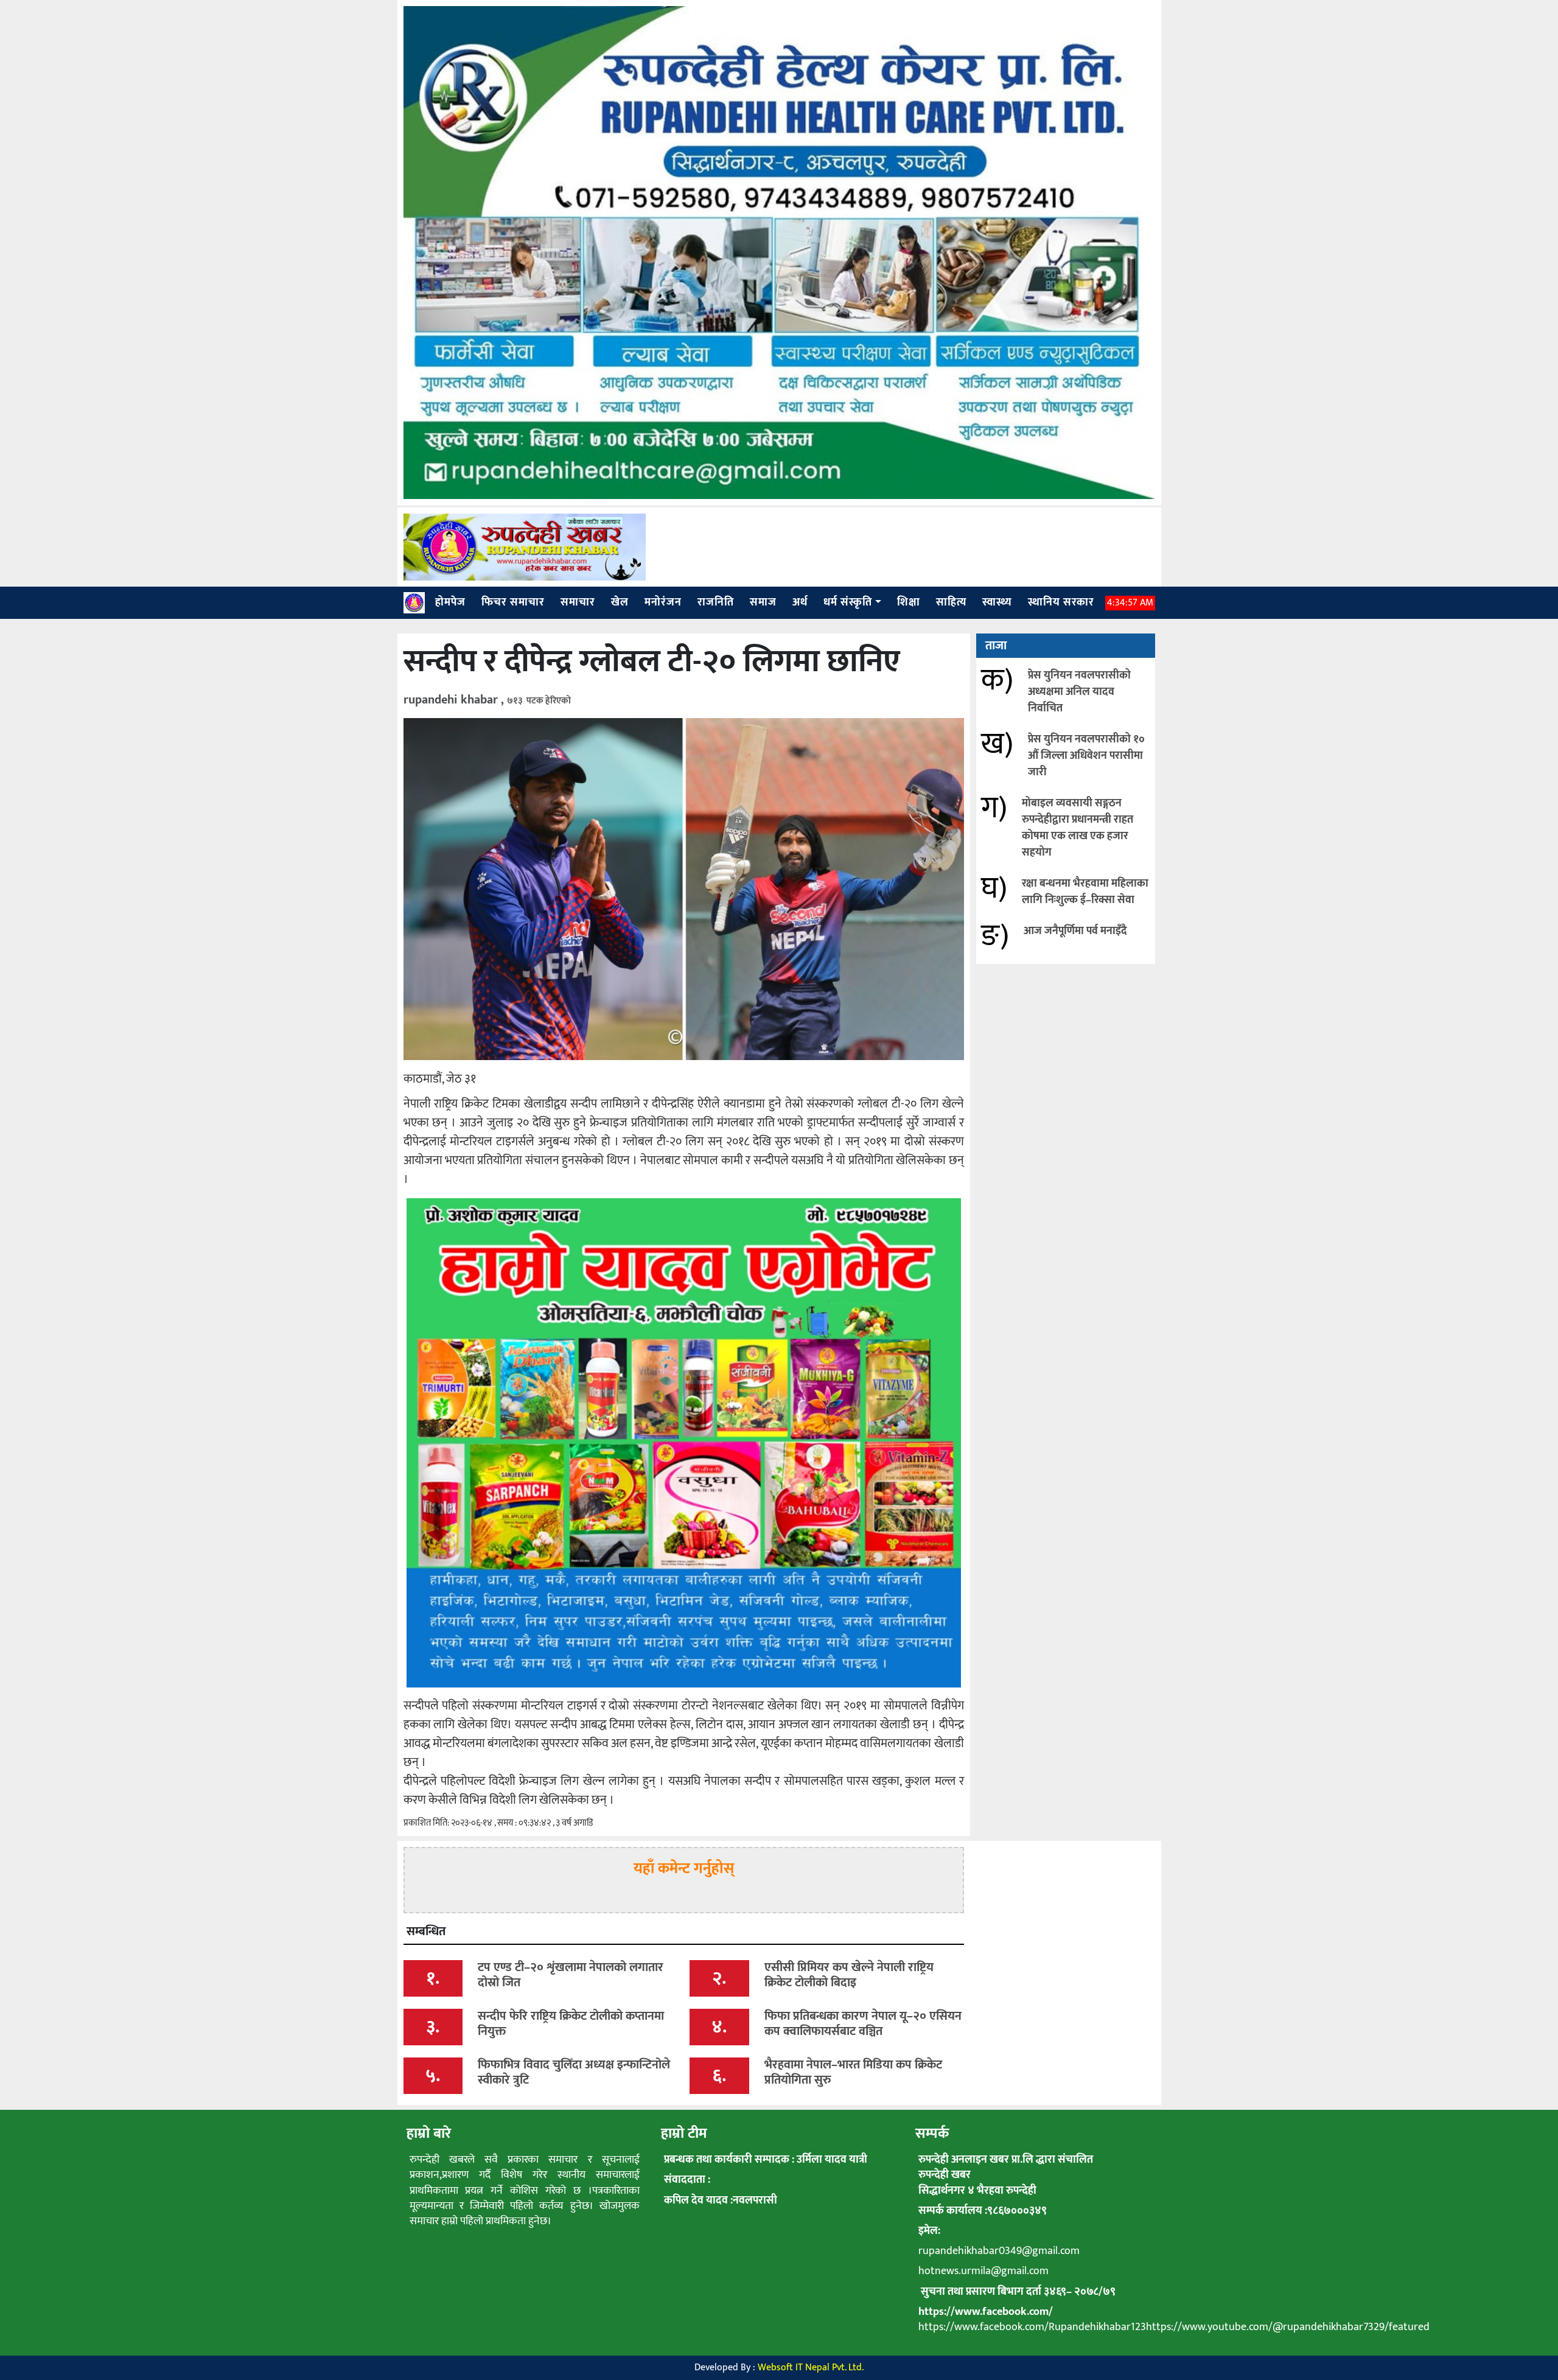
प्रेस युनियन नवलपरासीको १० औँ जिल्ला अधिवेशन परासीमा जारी (1086, 756)
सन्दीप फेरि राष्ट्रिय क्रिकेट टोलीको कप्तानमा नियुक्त (571, 2024)
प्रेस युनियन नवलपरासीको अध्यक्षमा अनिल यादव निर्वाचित (1079, 692)
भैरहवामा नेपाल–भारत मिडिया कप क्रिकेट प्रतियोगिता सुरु (853, 2072)
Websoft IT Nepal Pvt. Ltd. (811, 2368)
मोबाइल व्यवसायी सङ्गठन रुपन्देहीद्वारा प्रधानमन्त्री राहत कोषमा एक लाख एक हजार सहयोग (1078, 828)
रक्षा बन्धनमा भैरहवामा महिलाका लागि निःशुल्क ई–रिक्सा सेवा (1085, 892)
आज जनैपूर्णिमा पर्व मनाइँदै (1075, 931)
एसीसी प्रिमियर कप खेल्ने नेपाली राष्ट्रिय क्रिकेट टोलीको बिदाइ (849, 1975)
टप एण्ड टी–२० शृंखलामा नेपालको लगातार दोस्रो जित (571, 1975)
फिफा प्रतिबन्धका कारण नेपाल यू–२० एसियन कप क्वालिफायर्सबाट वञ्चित (863, 2024)
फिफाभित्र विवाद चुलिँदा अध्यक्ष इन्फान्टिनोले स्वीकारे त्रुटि (574, 2072)
